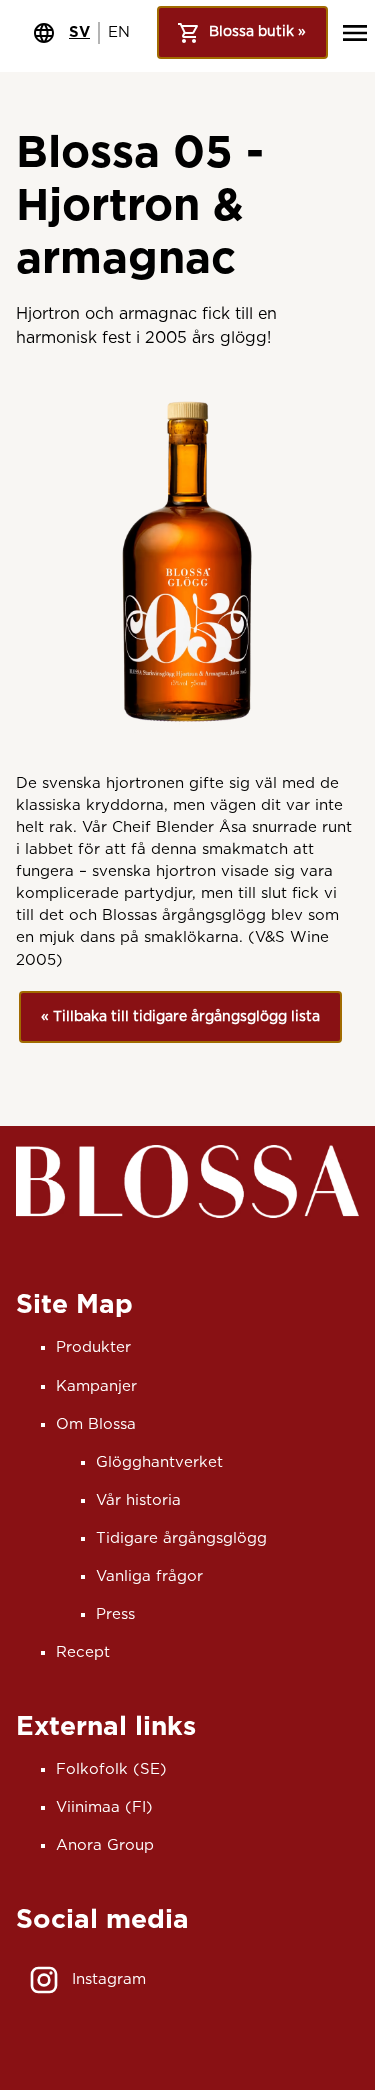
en (119, 32)
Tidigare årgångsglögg (181, 1538)
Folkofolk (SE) (111, 1769)
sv (79, 32)
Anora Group (105, 1845)
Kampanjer (96, 1386)
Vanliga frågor (149, 1576)
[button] (180, 1017)
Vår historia (138, 1500)
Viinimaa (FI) (104, 1807)
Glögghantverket (159, 1462)
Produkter (93, 1347)
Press (115, 1614)
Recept (83, 1652)
